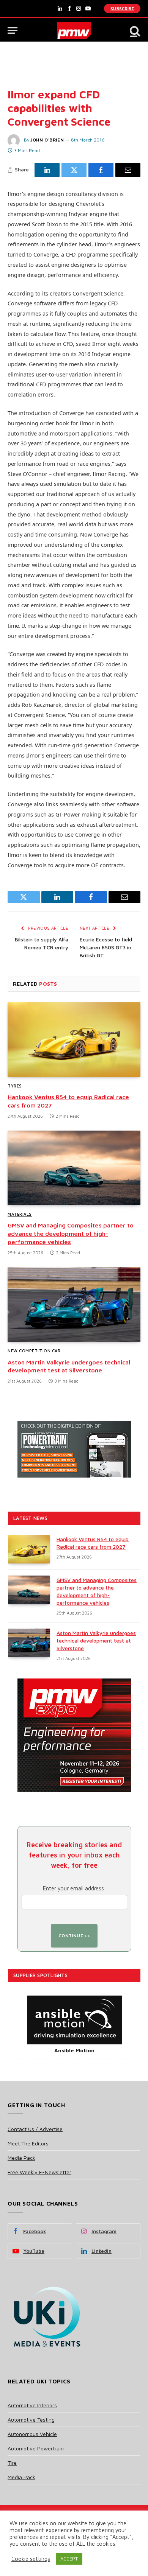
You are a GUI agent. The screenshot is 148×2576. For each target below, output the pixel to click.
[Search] (134, 30)
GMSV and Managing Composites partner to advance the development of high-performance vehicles (71, 1234)
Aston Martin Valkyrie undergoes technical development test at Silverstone (96, 1640)
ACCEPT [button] (69, 2559)
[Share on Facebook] (101, 170)
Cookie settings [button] (31, 2559)
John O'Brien (47, 140)
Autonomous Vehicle (32, 2434)
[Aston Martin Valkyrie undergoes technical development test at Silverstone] (74, 1304)
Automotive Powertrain (36, 2448)
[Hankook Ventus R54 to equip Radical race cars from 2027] (74, 1040)
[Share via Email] (128, 170)
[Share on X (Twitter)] (74, 170)
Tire (12, 2463)
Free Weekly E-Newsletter (39, 2172)
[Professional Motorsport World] (74, 30)
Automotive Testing (31, 2420)
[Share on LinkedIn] (47, 170)
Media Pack (21, 2158)
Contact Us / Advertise (35, 2129)
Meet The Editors (28, 2143)
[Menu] (13, 30)
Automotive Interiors (32, 2405)
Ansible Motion (74, 2050)
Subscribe (122, 9)
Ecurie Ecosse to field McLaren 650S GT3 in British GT (106, 947)
